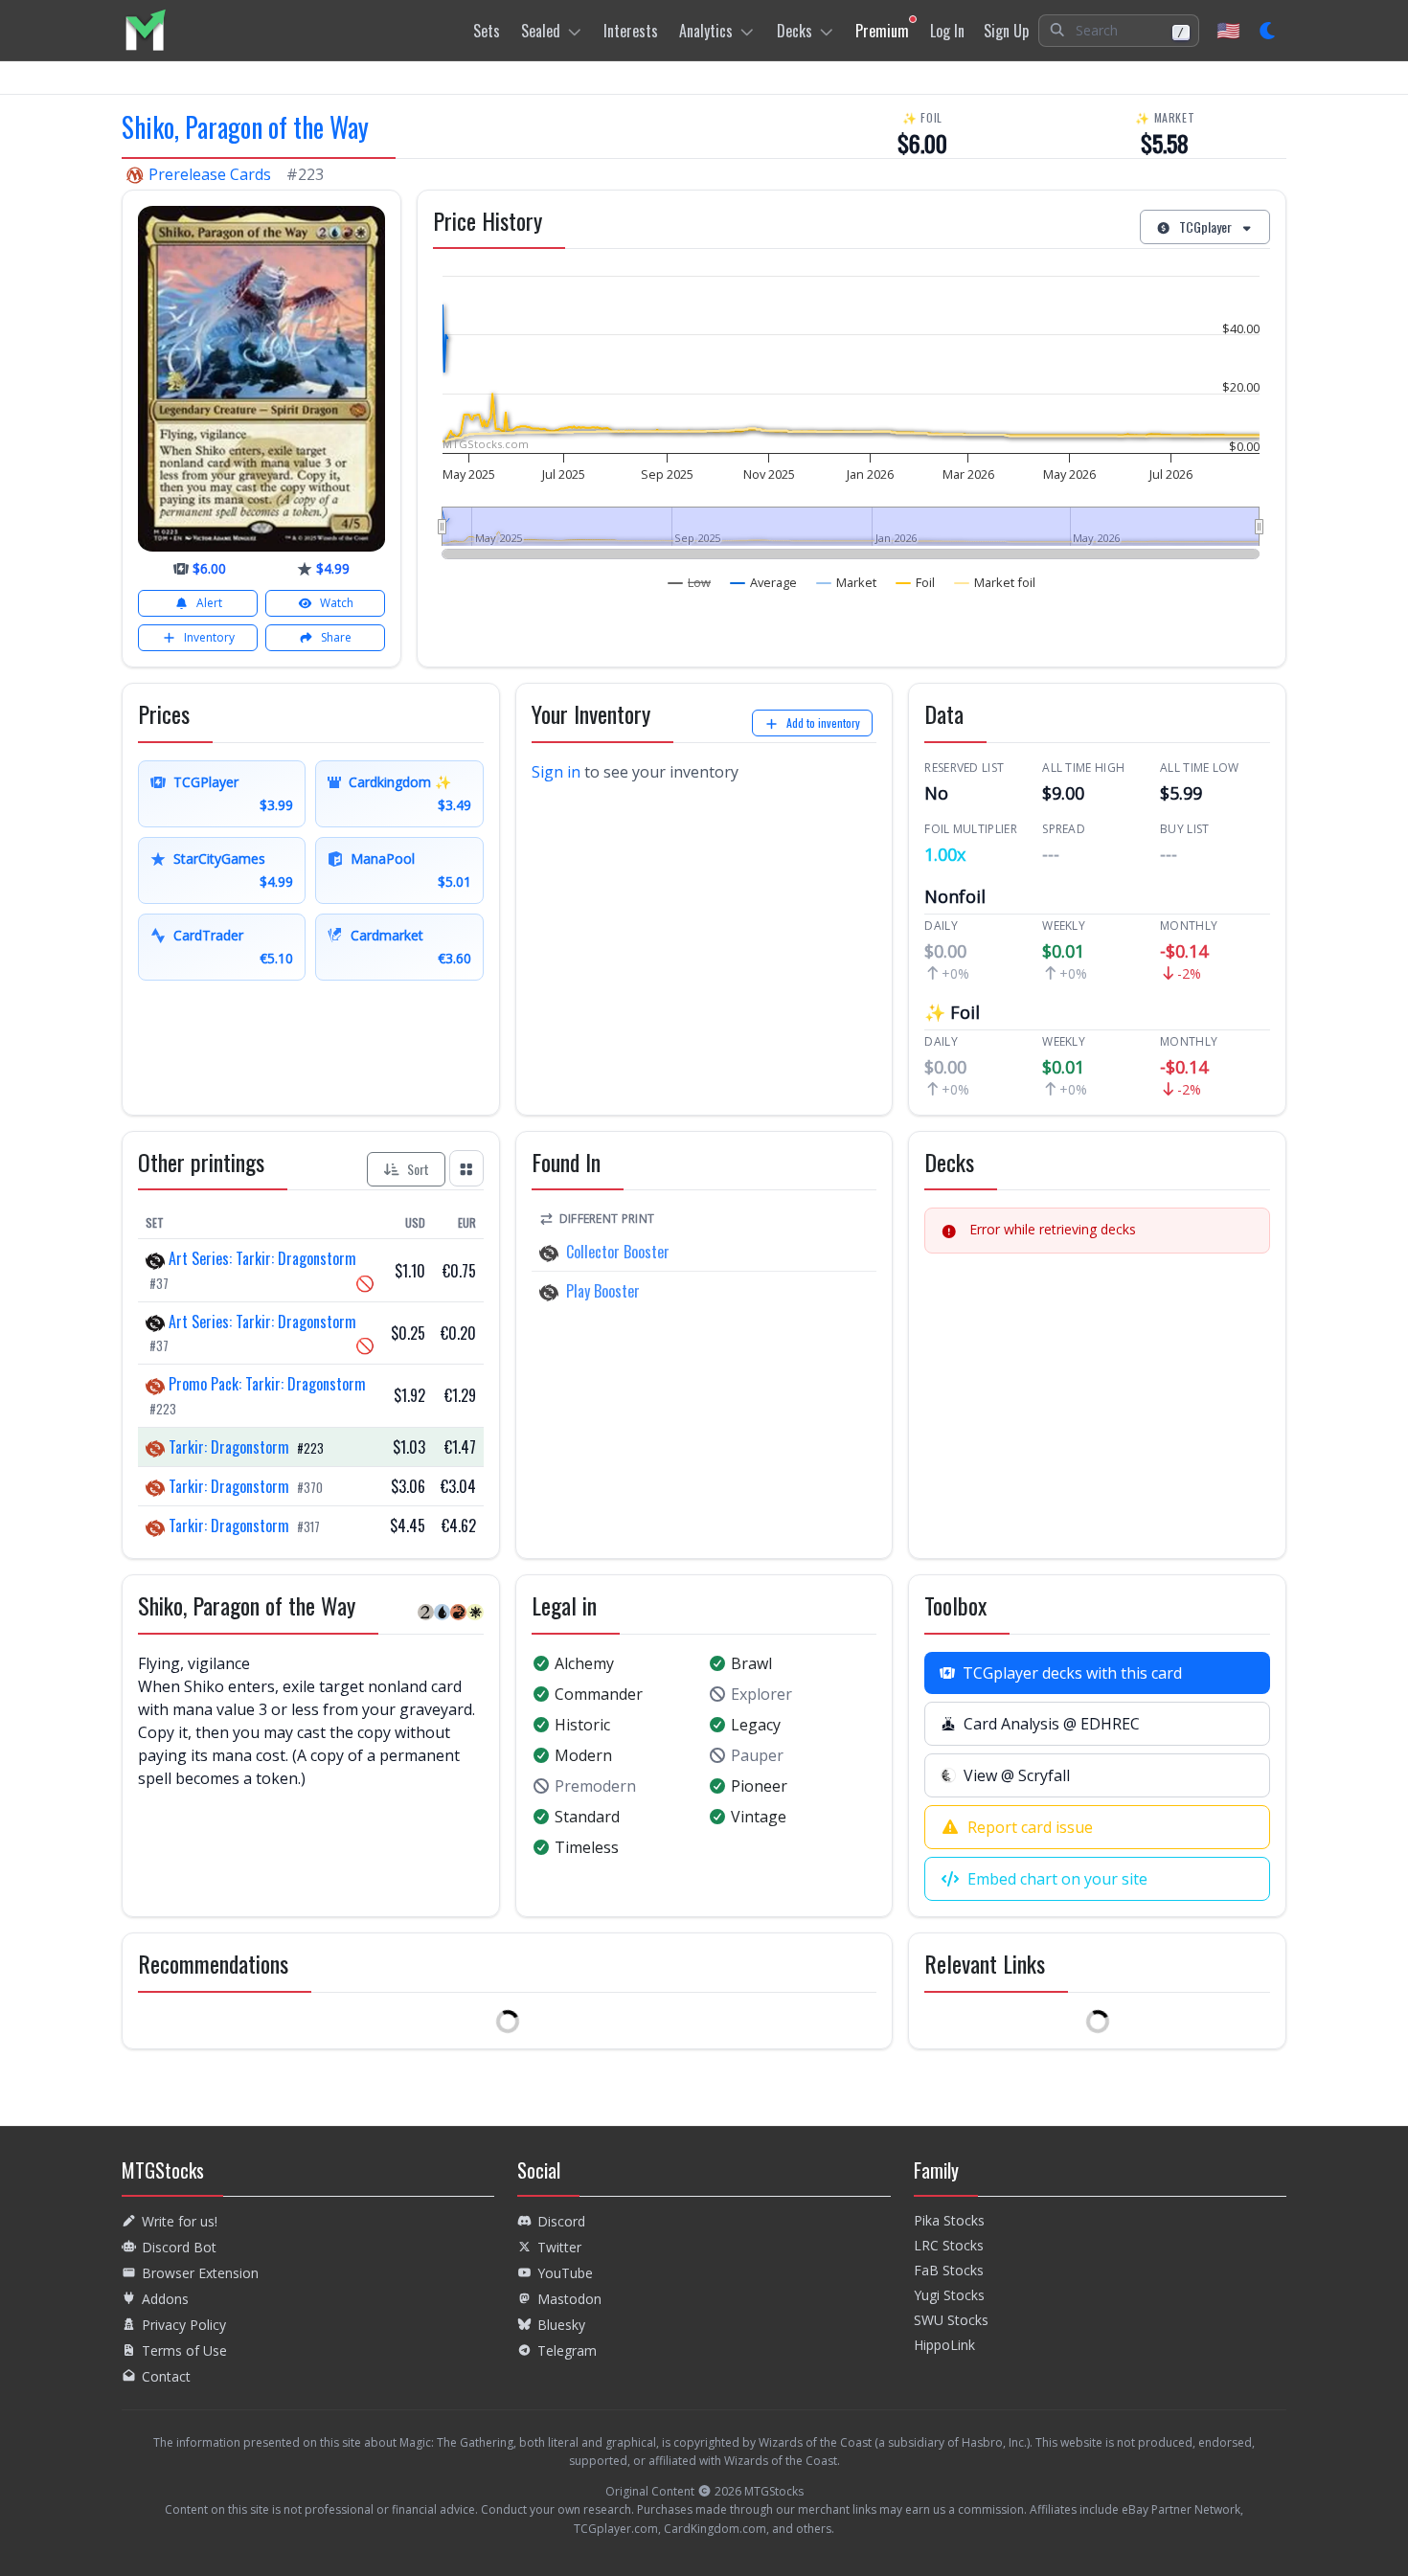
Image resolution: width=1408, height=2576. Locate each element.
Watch (337, 603)
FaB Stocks (949, 2270)
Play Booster (603, 1291)
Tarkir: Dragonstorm (229, 1447)
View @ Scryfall (1017, 1775)
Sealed (541, 31)
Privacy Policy (184, 2325)
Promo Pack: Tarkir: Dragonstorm (265, 1384)
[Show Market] (847, 582)
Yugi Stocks (949, 2295)
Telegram (567, 2350)
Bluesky (561, 2325)
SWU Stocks (951, 2320)
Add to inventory (823, 723)
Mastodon (569, 2299)
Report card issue (1030, 1827)
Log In (947, 31)
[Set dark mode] (1269, 31)
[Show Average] (764, 582)
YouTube (565, 2273)
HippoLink (944, 2345)
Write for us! (180, 2221)
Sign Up (1006, 31)
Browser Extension (200, 2273)
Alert (209, 603)
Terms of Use (184, 2350)
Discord (561, 2221)
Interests (631, 31)
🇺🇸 (1228, 30)
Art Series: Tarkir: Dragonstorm (261, 1258)
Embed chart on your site (1057, 1879)
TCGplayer (1205, 226)
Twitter (559, 2247)
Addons (165, 2299)
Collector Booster (618, 1252)
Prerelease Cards (210, 174)
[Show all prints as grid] (466, 1168)
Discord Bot (179, 2247)
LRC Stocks (949, 2245)
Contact (166, 2376)
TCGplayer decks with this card (1072, 1673)
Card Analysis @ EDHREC (1052, 1724)
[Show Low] (690, 582)
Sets (487, 31)
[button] (1119, 31)
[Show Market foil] (995, 582)
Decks (795, 31)
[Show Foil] (916, 582)
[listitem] (145, 30)
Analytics (706, 31)
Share (336, 637)
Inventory (209, 637)
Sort (418, 1169)
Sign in (556, 772)
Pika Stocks (949, 2220)
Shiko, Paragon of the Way (245, 127)
